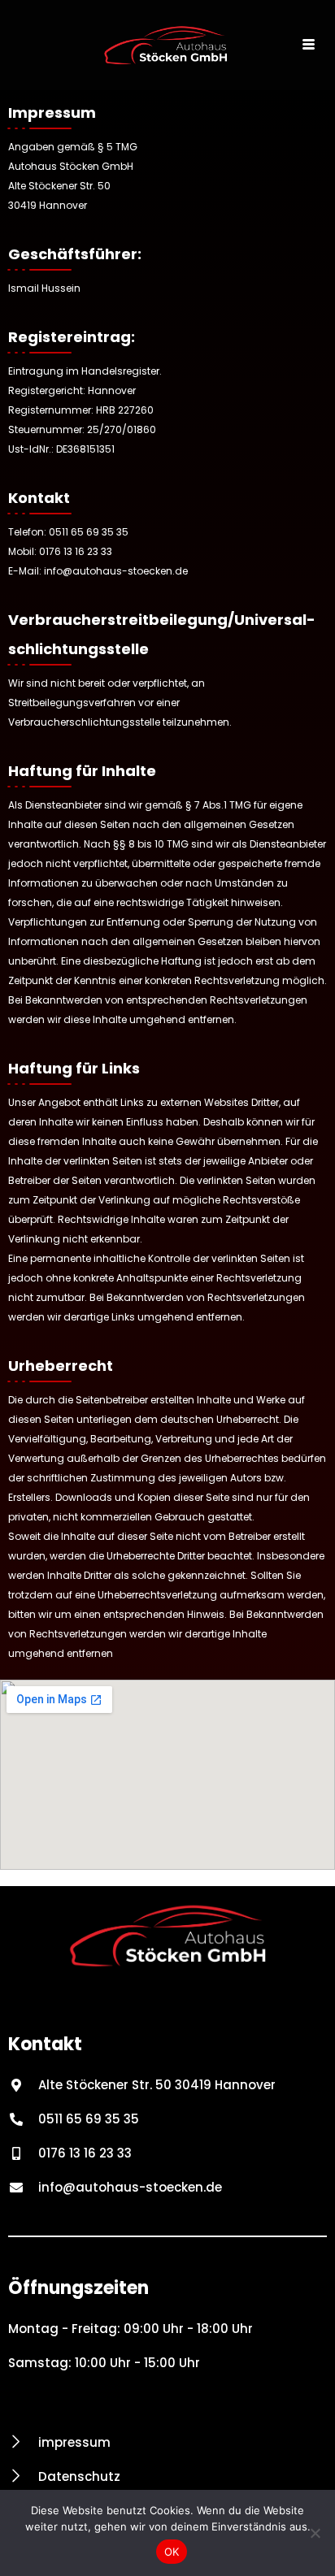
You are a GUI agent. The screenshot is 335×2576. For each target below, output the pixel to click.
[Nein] (315, 2533)
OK (172, 2552)
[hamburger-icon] (309, 46)
